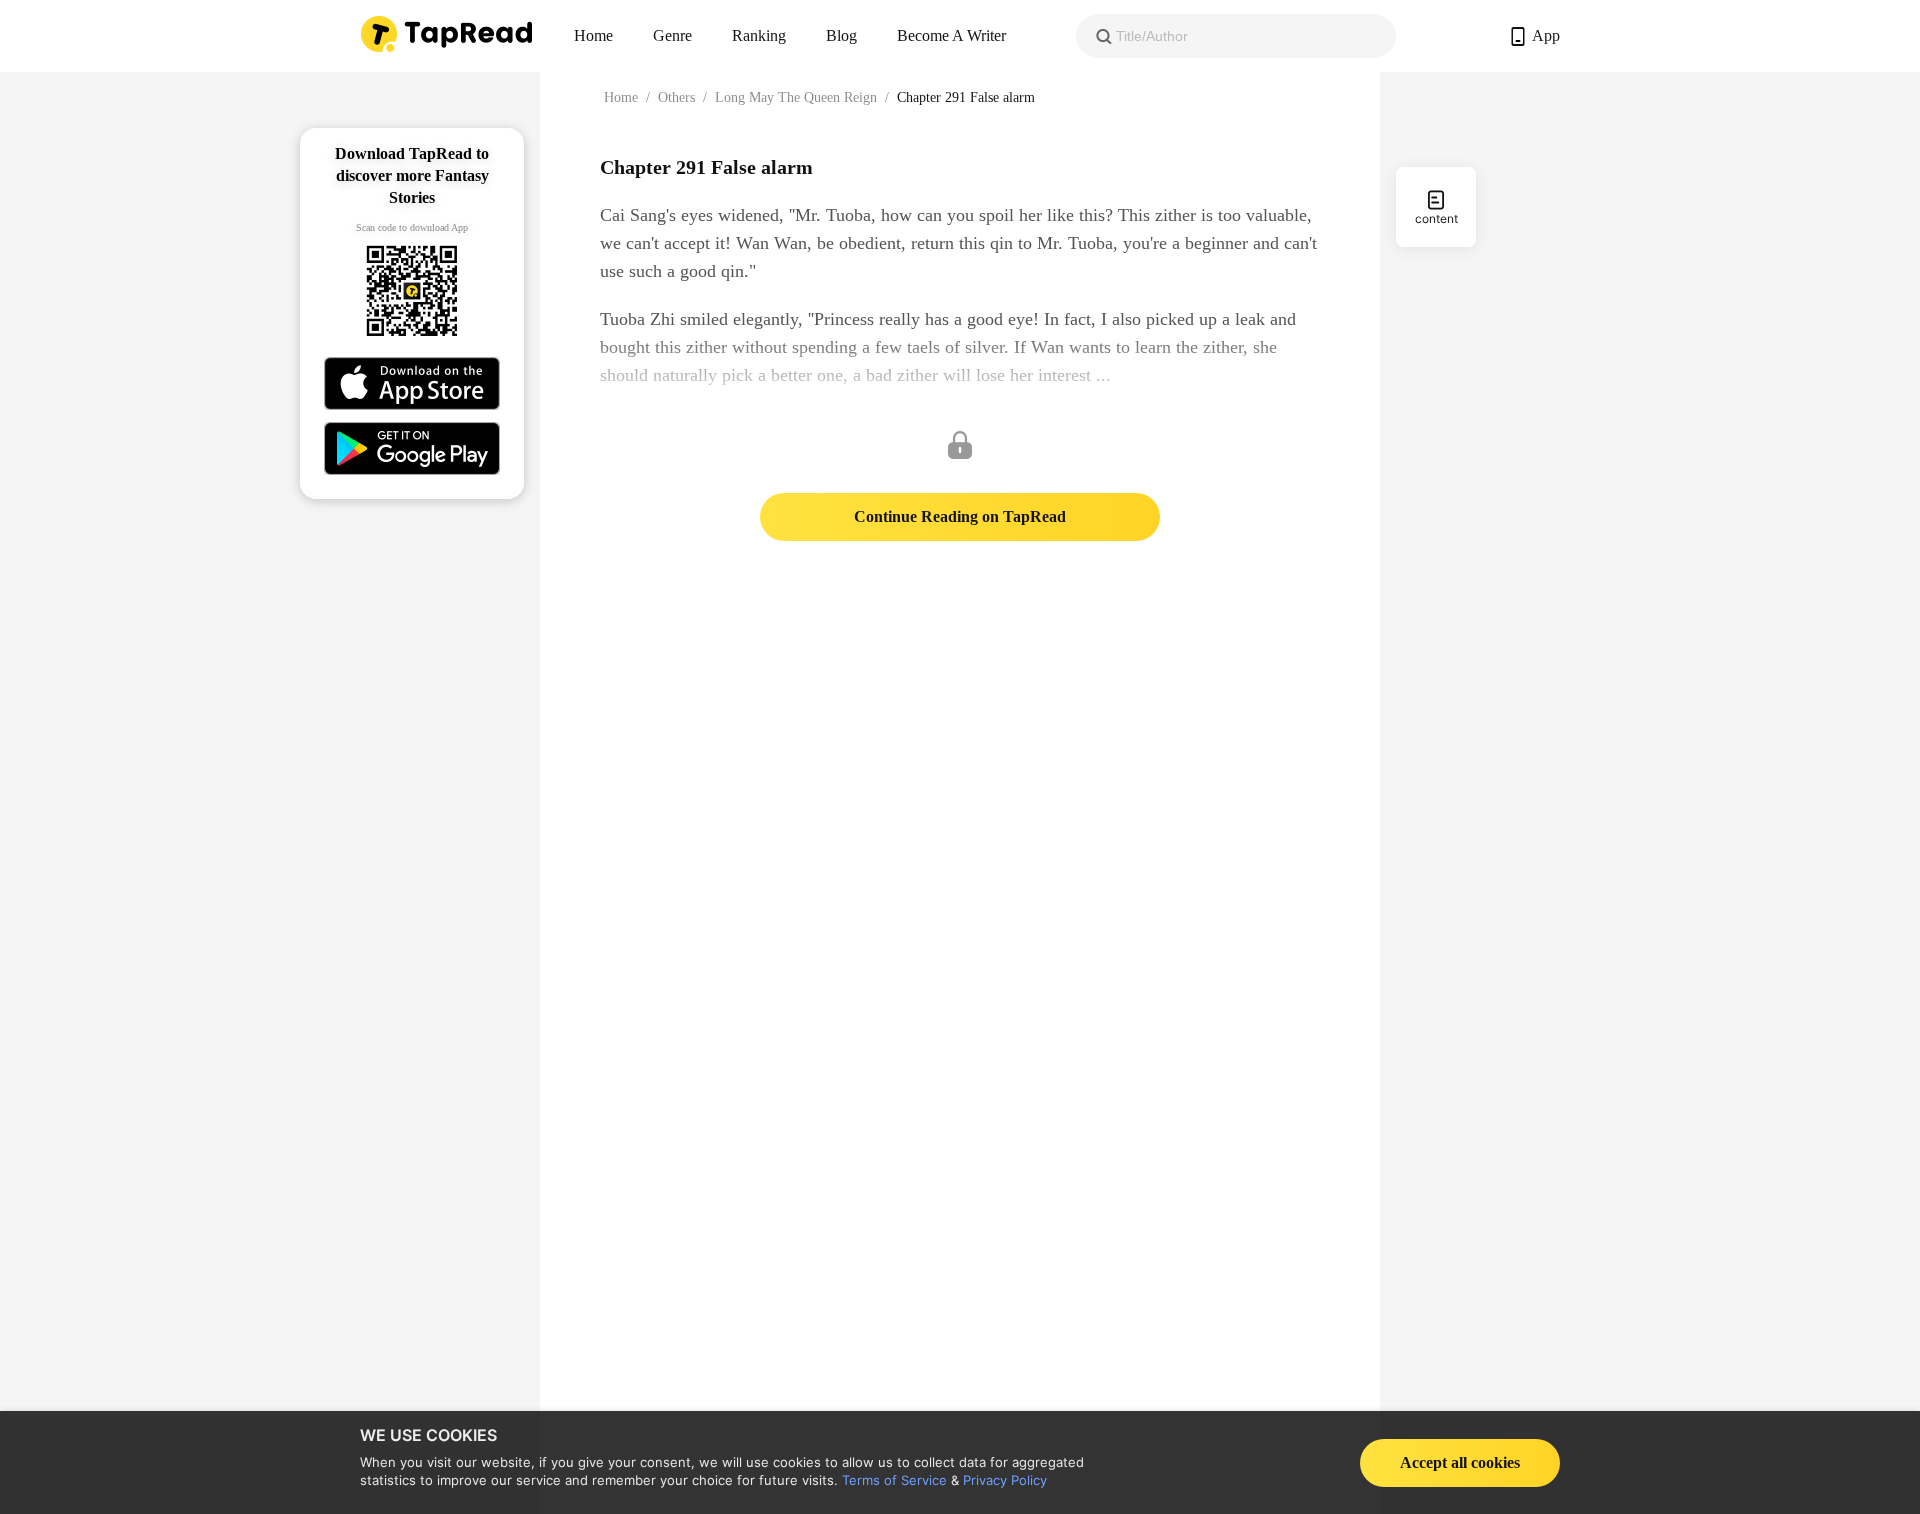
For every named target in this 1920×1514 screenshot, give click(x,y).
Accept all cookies (1460, 1462)
